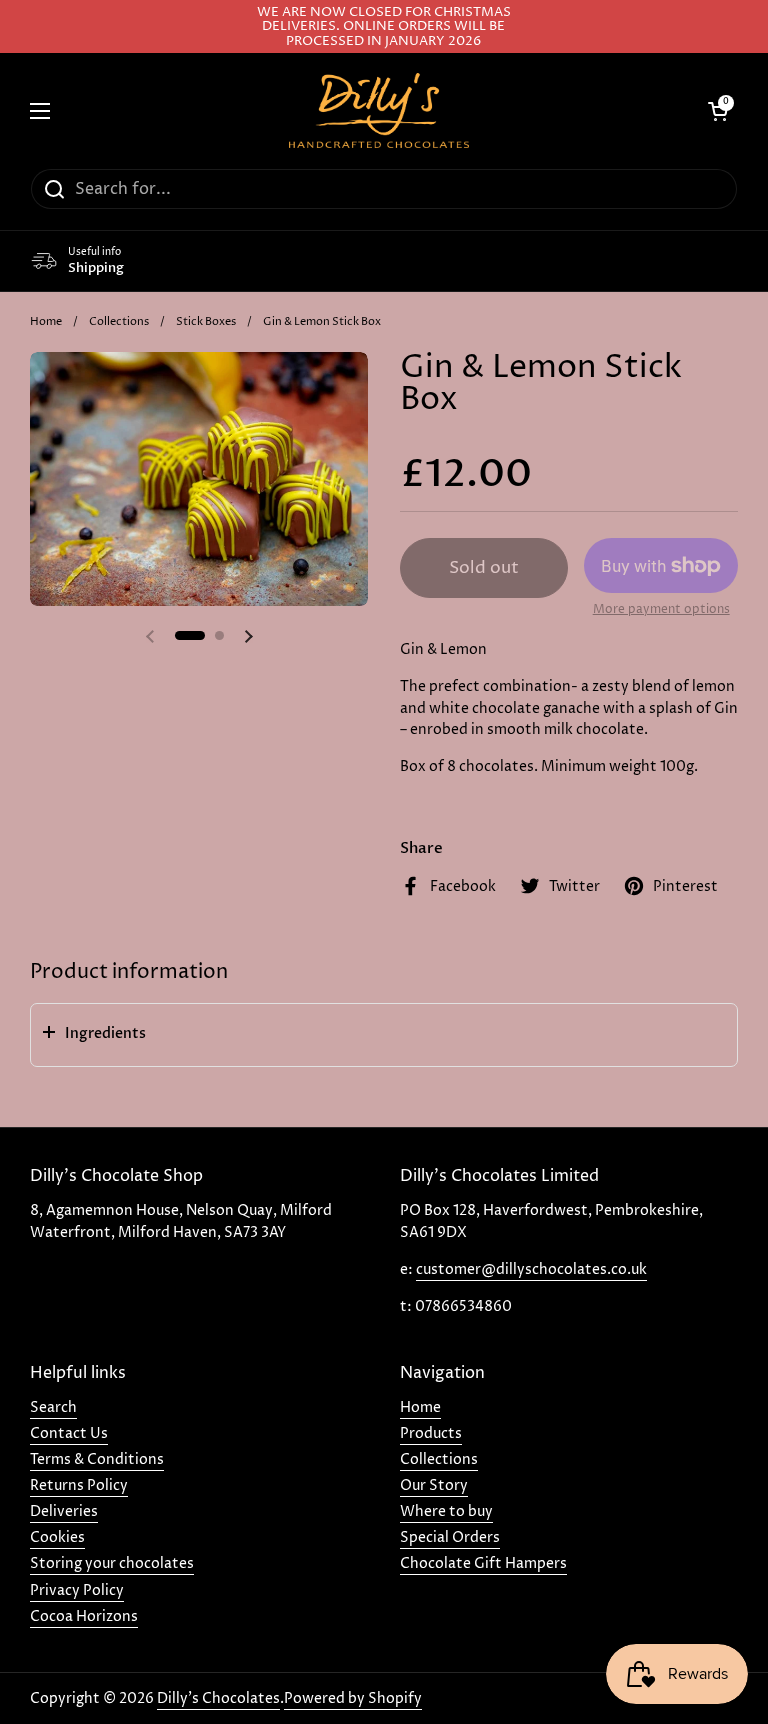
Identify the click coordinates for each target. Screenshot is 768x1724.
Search (53, 1407)
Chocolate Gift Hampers (483, 1563)
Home (46, 321)
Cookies (57, 1537)
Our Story (434, 1485)
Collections (119, 321)
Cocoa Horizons (84, 1616)
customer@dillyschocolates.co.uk (531, 1269)
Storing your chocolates (112, 1563)
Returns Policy (79, 1485)
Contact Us (69, 1433)
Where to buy (446, 1511)
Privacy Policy (77, 1590)
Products (431, 1433)
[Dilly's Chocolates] (379, 110)
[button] (384, 1035)
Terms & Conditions (97, 1459)
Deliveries (64, 1511)
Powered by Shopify (353, 1698)
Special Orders (450, 1537)
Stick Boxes (206, 321)
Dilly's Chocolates (218, 1698)
